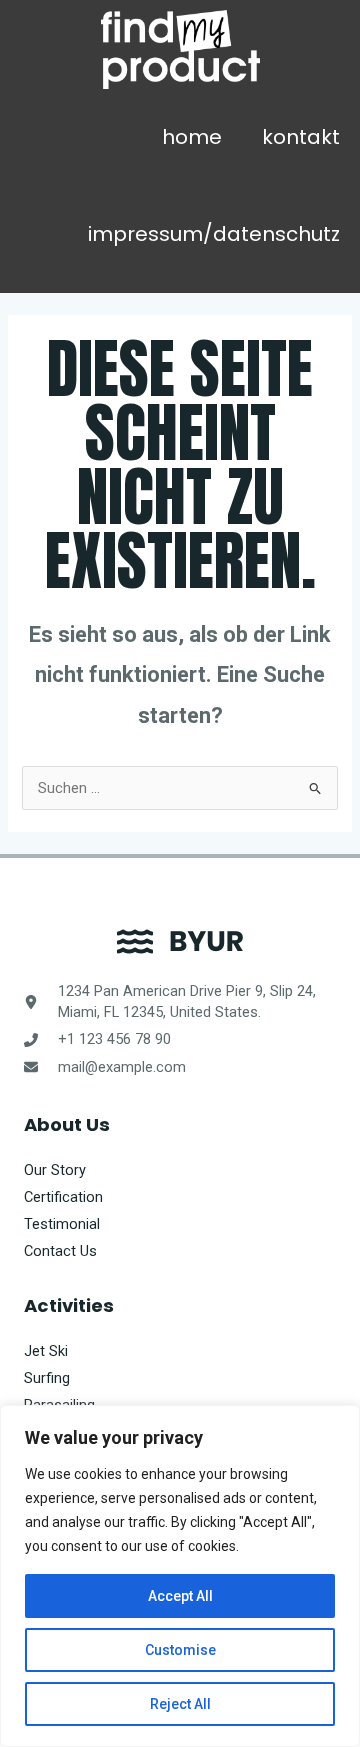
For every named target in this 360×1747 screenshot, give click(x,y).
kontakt (301, 137)
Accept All (180, 1596)
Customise (180, 1650)
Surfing (47, 1378)
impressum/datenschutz (214, 234)
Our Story (55, 1170)
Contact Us (60, 1251)
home (192, 137)
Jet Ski (46, 1351)
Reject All (180, 1704)
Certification (63, 1197)
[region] (180, 1576)
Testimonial (62, 1224)
